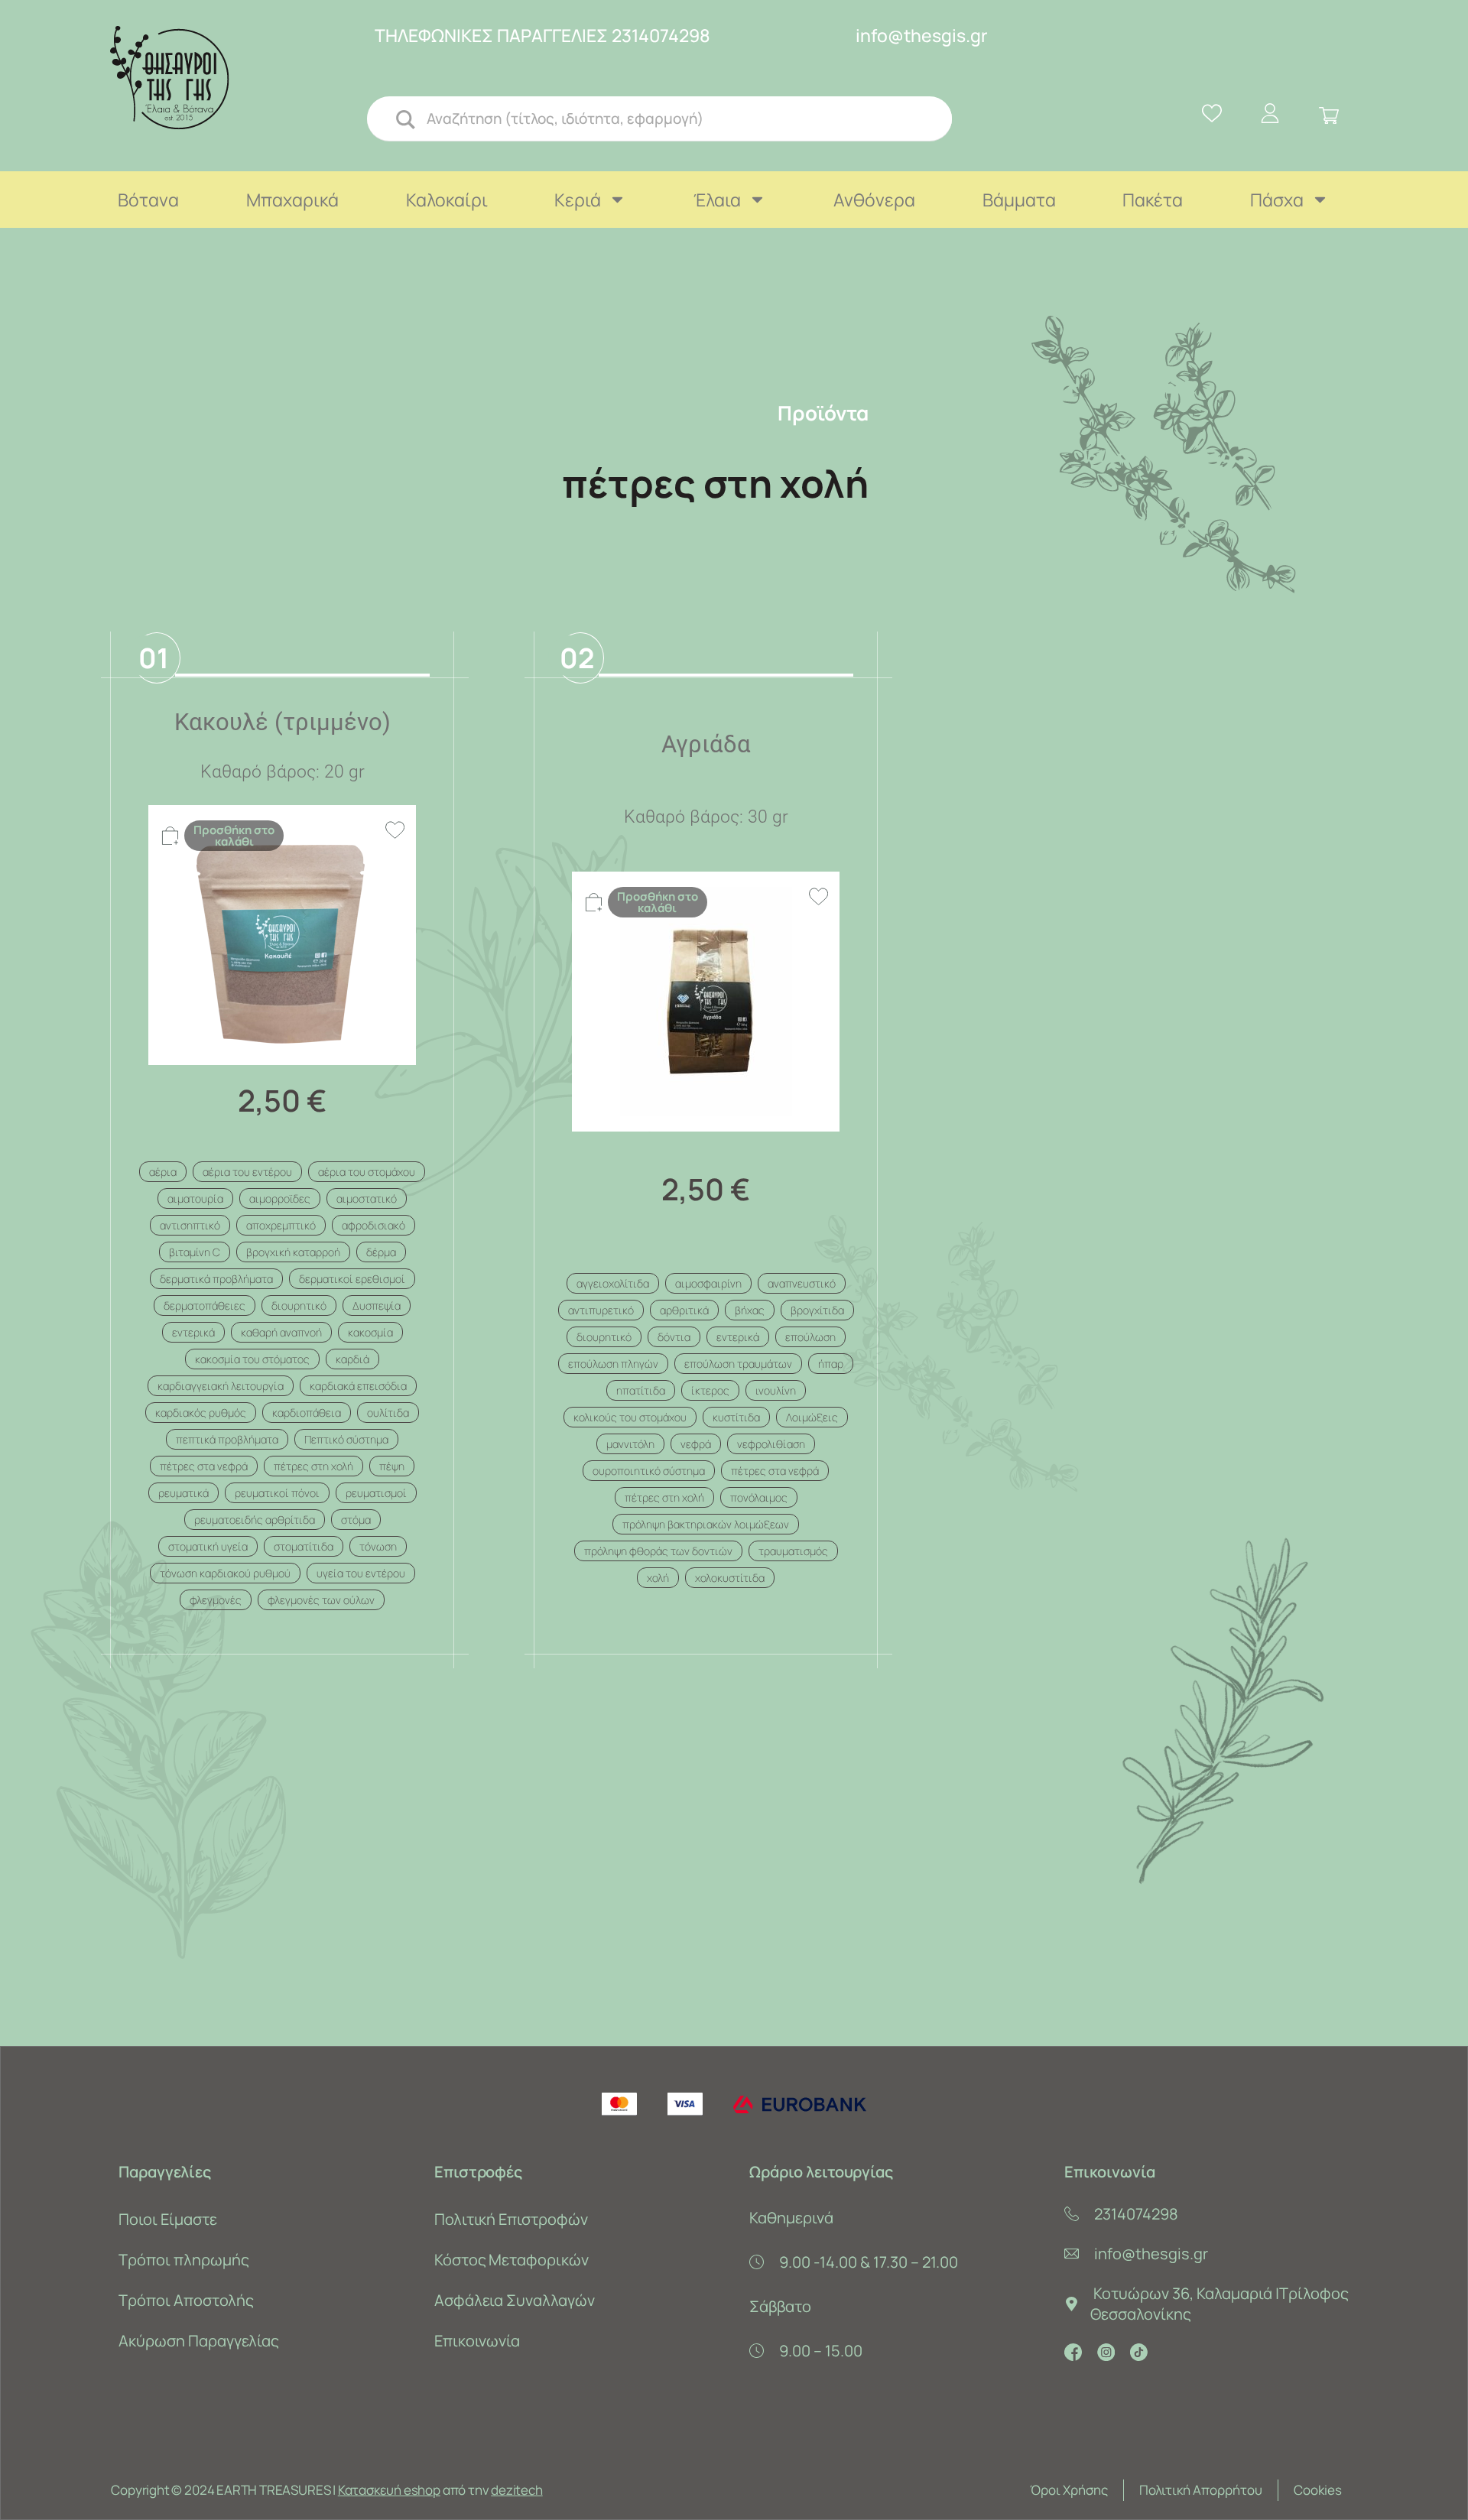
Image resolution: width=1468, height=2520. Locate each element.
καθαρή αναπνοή (281, 1332)
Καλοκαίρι (447, 200)
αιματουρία (195, 1198)
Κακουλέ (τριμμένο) (283, 722)
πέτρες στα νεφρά (204, 1466)
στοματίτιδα (304, 1546)
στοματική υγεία (208, 1546)
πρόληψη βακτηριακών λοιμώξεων (706, 1524)
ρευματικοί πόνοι (277, 1493)
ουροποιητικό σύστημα (649, 1471)
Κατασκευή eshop (389, 2490)
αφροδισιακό (373, 1225)
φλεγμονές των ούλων (321, 1600)
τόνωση (378, 1546)
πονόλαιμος (759, 1497)
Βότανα (148, 200)
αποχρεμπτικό (281, 1225)
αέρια (163, 1172)
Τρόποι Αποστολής (186, 2300)
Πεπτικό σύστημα (346, 1439)
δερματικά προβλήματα (216, 1279)
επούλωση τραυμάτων (738, 1364)
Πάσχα (1277, 200)
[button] (237, 836)
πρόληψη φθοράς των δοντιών (658, 1551)
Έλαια (717, 200)
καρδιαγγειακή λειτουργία (221, 1386)
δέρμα (381, 1252)
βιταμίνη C (195, 1252)
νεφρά (696, 1444)
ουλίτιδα (388, 1413)
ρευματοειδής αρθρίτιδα (255, 1520)
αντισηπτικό (190, 1225)
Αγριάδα (706, 744)
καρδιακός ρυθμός (201, 1413)
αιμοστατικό (367, 1198)
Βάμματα (1019, 200)
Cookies (1318, 2490)
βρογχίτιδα (817, 1310)
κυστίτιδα (736, 1417)
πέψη (392, 1466)
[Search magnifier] (404, 119)
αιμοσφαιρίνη (708, 1283)
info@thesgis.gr (922, 35)
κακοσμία (370, 1332)
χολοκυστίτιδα (730, 1578)
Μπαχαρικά (292, 200)
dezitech (516, 2490)
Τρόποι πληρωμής (183, 2260)
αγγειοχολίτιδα (613, 1283)
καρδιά (352, 1359)
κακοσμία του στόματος (252, 1359)
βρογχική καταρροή (293, 1252)
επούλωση (810, 1337)
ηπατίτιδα (641, 1390)
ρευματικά (183, 1493)
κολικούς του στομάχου (630, 1417)
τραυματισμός (793, 1551)
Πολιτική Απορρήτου (1201, 2490)
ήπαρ (831, 1364)
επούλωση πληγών (613, 1364)
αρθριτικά (684, 1310)
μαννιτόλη (630, 1444)
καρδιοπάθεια (307, 1413)
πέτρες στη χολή (313, 1466)
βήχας (750, 1310)
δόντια (674, 1337)
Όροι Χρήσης (1069, 2490)
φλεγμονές (216, 1600)
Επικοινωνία (477, 2341)
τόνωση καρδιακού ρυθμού (225, 1573)
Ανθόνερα (874, 200)
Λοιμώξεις (812, 1417)
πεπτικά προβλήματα (227, 1439)
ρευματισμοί (376, 1493)
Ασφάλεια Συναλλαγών (515, 2300)
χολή (658, 1578)
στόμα (356, 1520)
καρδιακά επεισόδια (358, 1386)
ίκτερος (710, 1390)
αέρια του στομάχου (367, 1172)
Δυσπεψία (377, 1305)
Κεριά (578, 200)
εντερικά (193, 1332)
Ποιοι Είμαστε (167, 2219)
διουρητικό (299, 1305)
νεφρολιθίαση (771, 1444)
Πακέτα (1153, 200)
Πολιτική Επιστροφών (511, 2219)
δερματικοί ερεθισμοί (352, 1279)
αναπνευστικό (802, 1283)
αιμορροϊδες (280, 1198)
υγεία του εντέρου (361, 1573)
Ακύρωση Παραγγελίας (198, 2341)
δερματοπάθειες (205, 1305)
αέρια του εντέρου (247, 1172)
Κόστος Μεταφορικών (512, 2260)
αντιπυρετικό (601, 1310)
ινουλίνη (776, 1390)
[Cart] (1329, 116)
